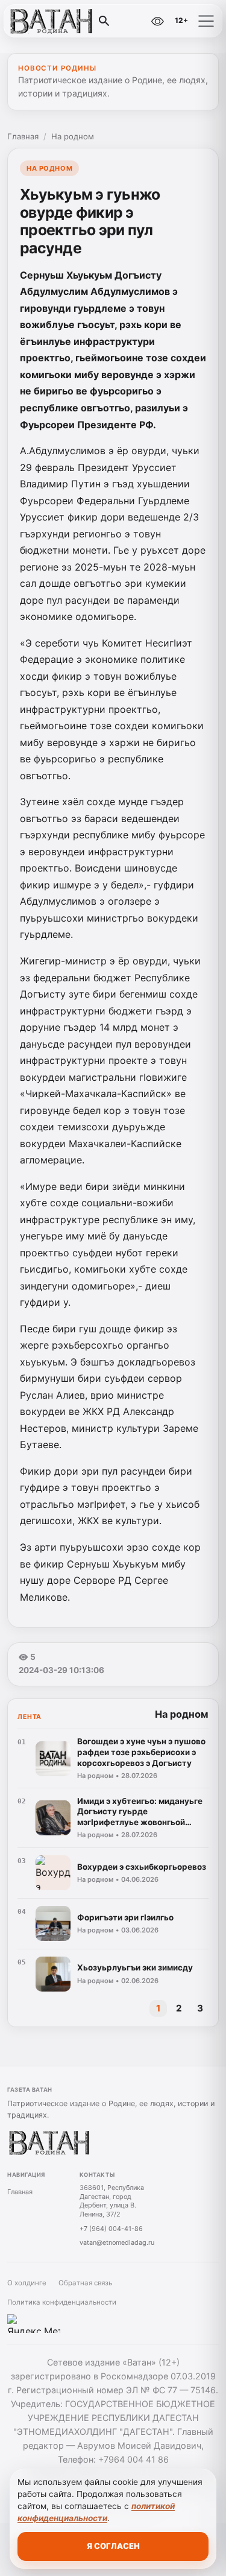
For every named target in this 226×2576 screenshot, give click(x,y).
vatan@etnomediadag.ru (117, 2242)
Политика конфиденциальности (62, 2302)
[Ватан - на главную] (59, 21)
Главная (23, 136)
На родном (73, 136)
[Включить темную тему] (131, 21)
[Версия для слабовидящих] (157, 21)
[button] (206, 21)
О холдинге (27, 2283)
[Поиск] (104, 21)
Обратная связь (85, 2283)
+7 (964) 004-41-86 (111, 2229)
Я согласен (113, 2546)
